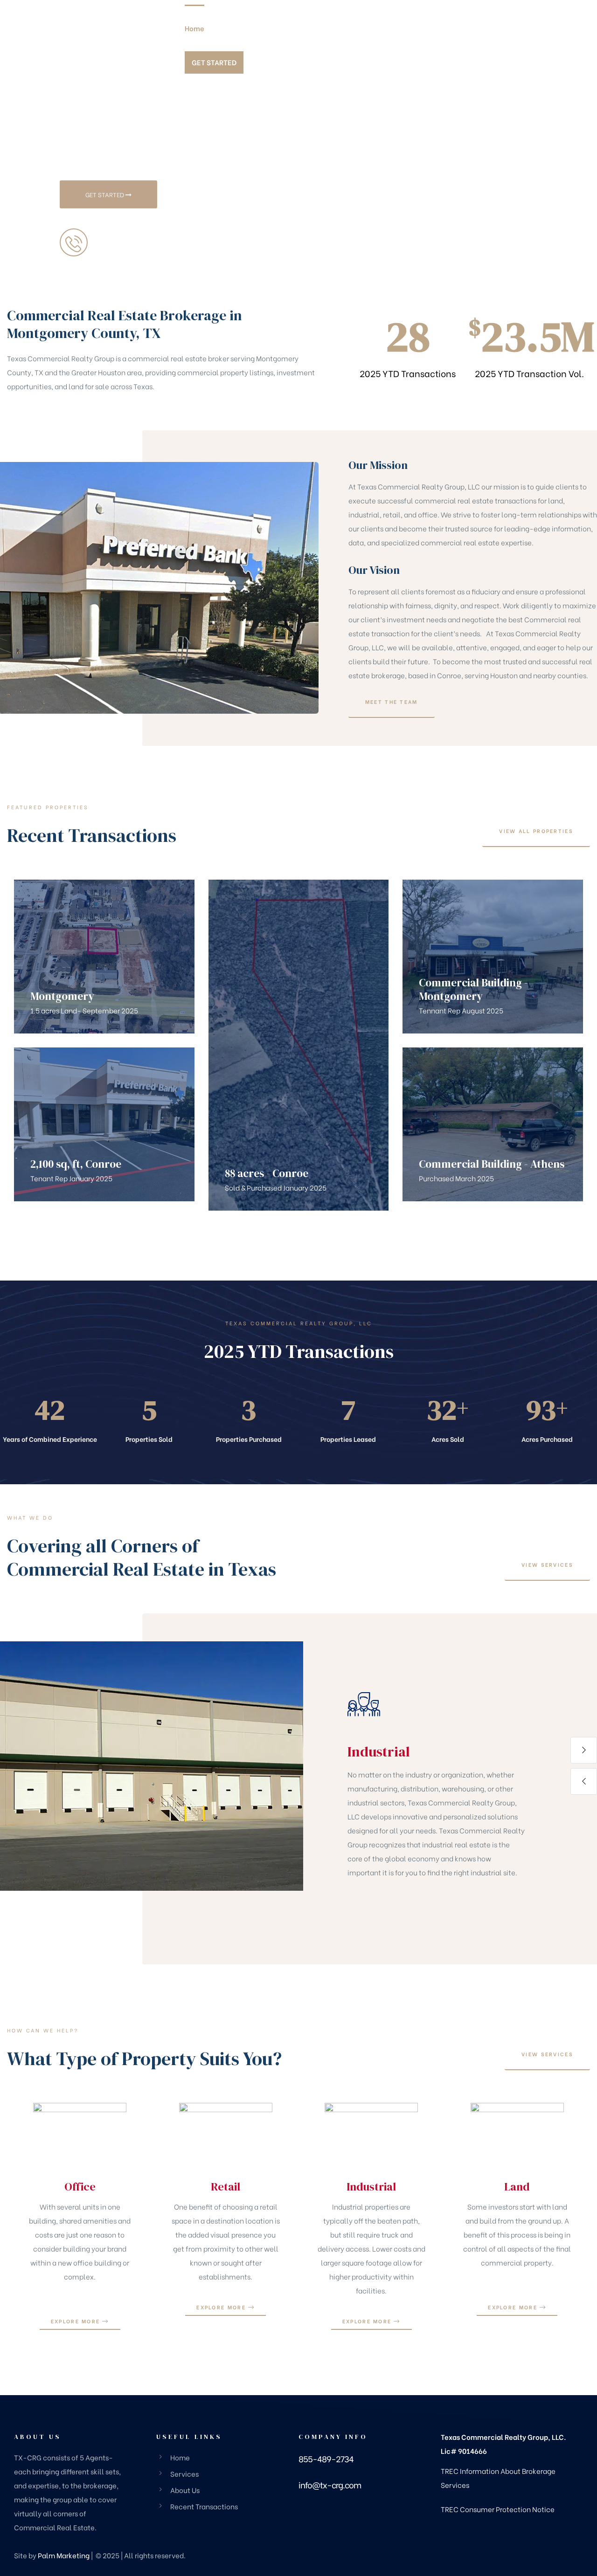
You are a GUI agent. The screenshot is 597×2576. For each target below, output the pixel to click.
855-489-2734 (121, 250)
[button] (392, 702)
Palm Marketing (64, 2555)
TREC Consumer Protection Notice (498, 2509)
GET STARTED (105, 194)
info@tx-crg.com (330, 2484)
